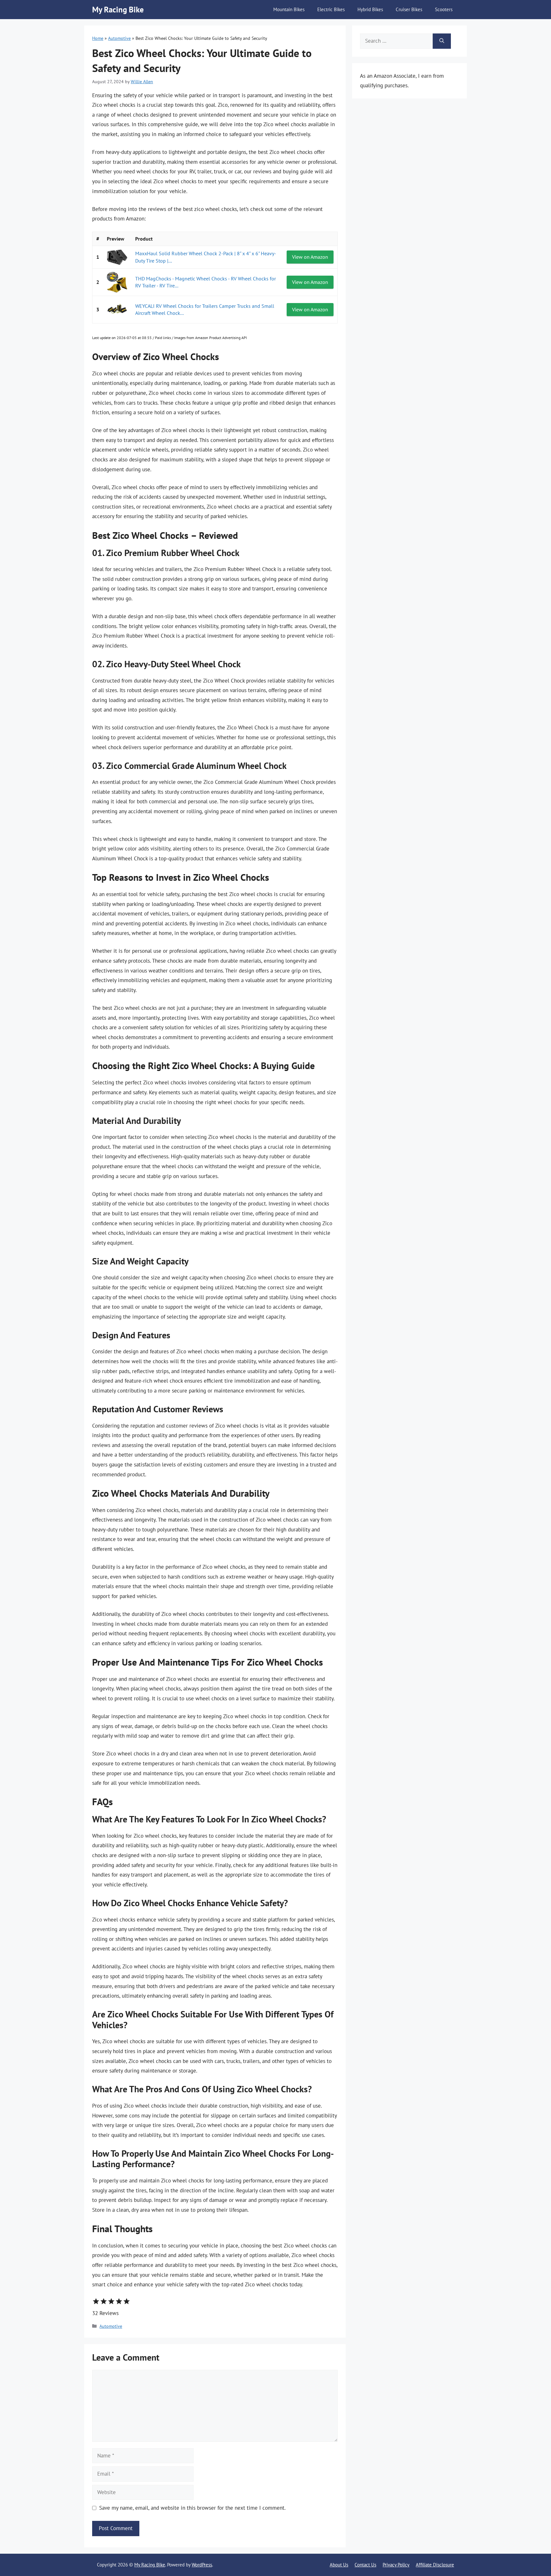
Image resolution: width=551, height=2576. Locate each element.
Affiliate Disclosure (435, 2565)
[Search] (442, 41)
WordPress (202, 2565)
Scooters (444, 9)
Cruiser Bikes (409, 9)
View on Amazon (310, 257)
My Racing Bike (118, 10)
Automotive (119, 38)
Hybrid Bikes (370, 9)
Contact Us (365, 2565)
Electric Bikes (331, 9)
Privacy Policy (396, 2565)
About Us (339, 2565)
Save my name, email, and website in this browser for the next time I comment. (192, 2508)
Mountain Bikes (289, 9)
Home (98, 38)
